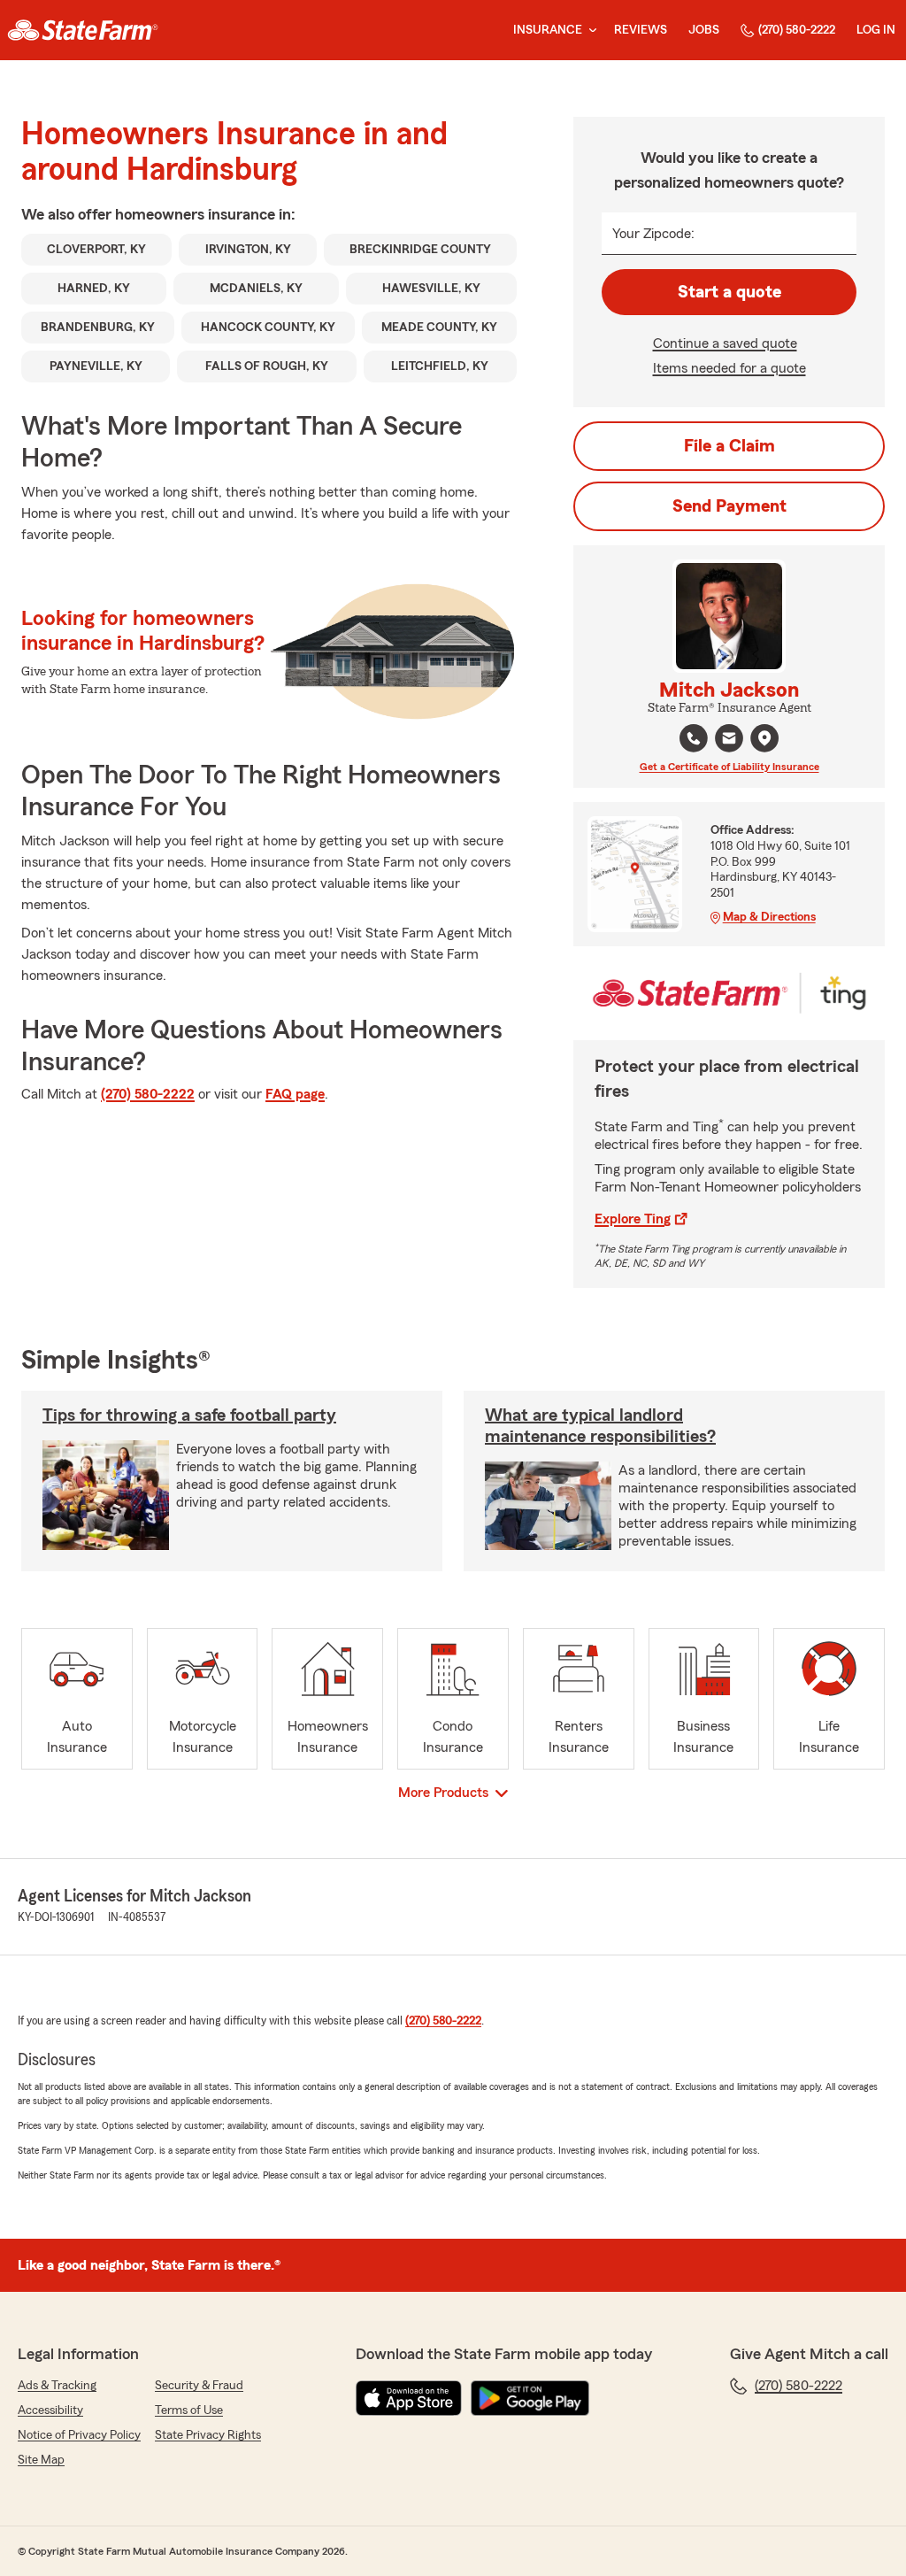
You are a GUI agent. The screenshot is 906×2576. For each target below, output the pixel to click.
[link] (83, 30)
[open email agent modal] (729, 740)
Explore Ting (633, 1219)
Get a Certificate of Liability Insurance (729, 767)
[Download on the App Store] (409, 2398)
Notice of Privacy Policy (79, 2435)
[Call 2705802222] (694, 738)
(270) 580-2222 (797, 30)
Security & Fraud (199, 2386)
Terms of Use (189, 2410)
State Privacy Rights (208, 2435)
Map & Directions (769, 917)
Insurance (548, 30)
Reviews (641, 30)
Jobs (704, 30)
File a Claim (729, 446)
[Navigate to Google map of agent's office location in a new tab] (764, 738)
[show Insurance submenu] (589, 31)
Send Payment (729, 506)
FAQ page (295, 1094)
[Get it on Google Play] (530, 2398)
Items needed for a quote (729, 368)
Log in (876, 30)
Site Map (41, 2460)
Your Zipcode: (653, 234)
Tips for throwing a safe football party (189, 1415)
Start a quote (729, 292)
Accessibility (50, 2410)
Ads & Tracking (57, 2386)
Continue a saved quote (725, 343)
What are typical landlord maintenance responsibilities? (600, 1426)
